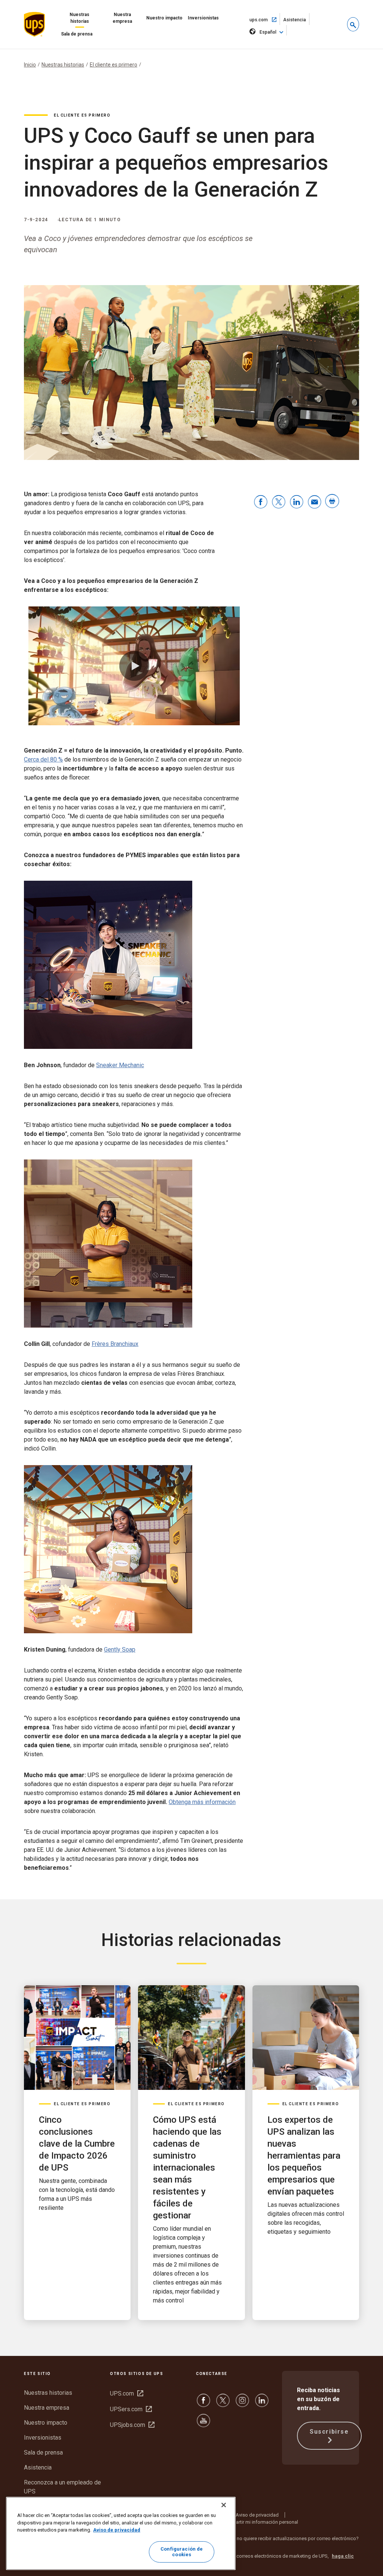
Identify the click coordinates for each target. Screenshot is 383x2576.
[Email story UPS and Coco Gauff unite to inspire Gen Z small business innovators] (315, 502)
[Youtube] (203, 2424)
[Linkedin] (262, 2404)
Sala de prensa (77, 34)
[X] (223, 2404)
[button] (353, 24)
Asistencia (296, 21)
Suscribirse (329, 2432)
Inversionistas (203, 18)
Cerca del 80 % (43, 759)
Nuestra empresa (122, 18)
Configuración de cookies (182, 2552)
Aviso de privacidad (257, 2515)
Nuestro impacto (164, 18)
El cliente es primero (114, 65)
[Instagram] (242, 2404)
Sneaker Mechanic (120, 1065)
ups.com (265, 19)
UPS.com (127, 2393)
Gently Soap (120, 1650)
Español (268, 32)
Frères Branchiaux (115, 1344)
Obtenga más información (202, 1802)
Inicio (30, 65)
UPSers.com (131, 2409)
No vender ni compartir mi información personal (247, 2522)
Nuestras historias (79, 18)
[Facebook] (203, 2404)
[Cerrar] (224, 2505)
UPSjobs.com (132, 2425)
